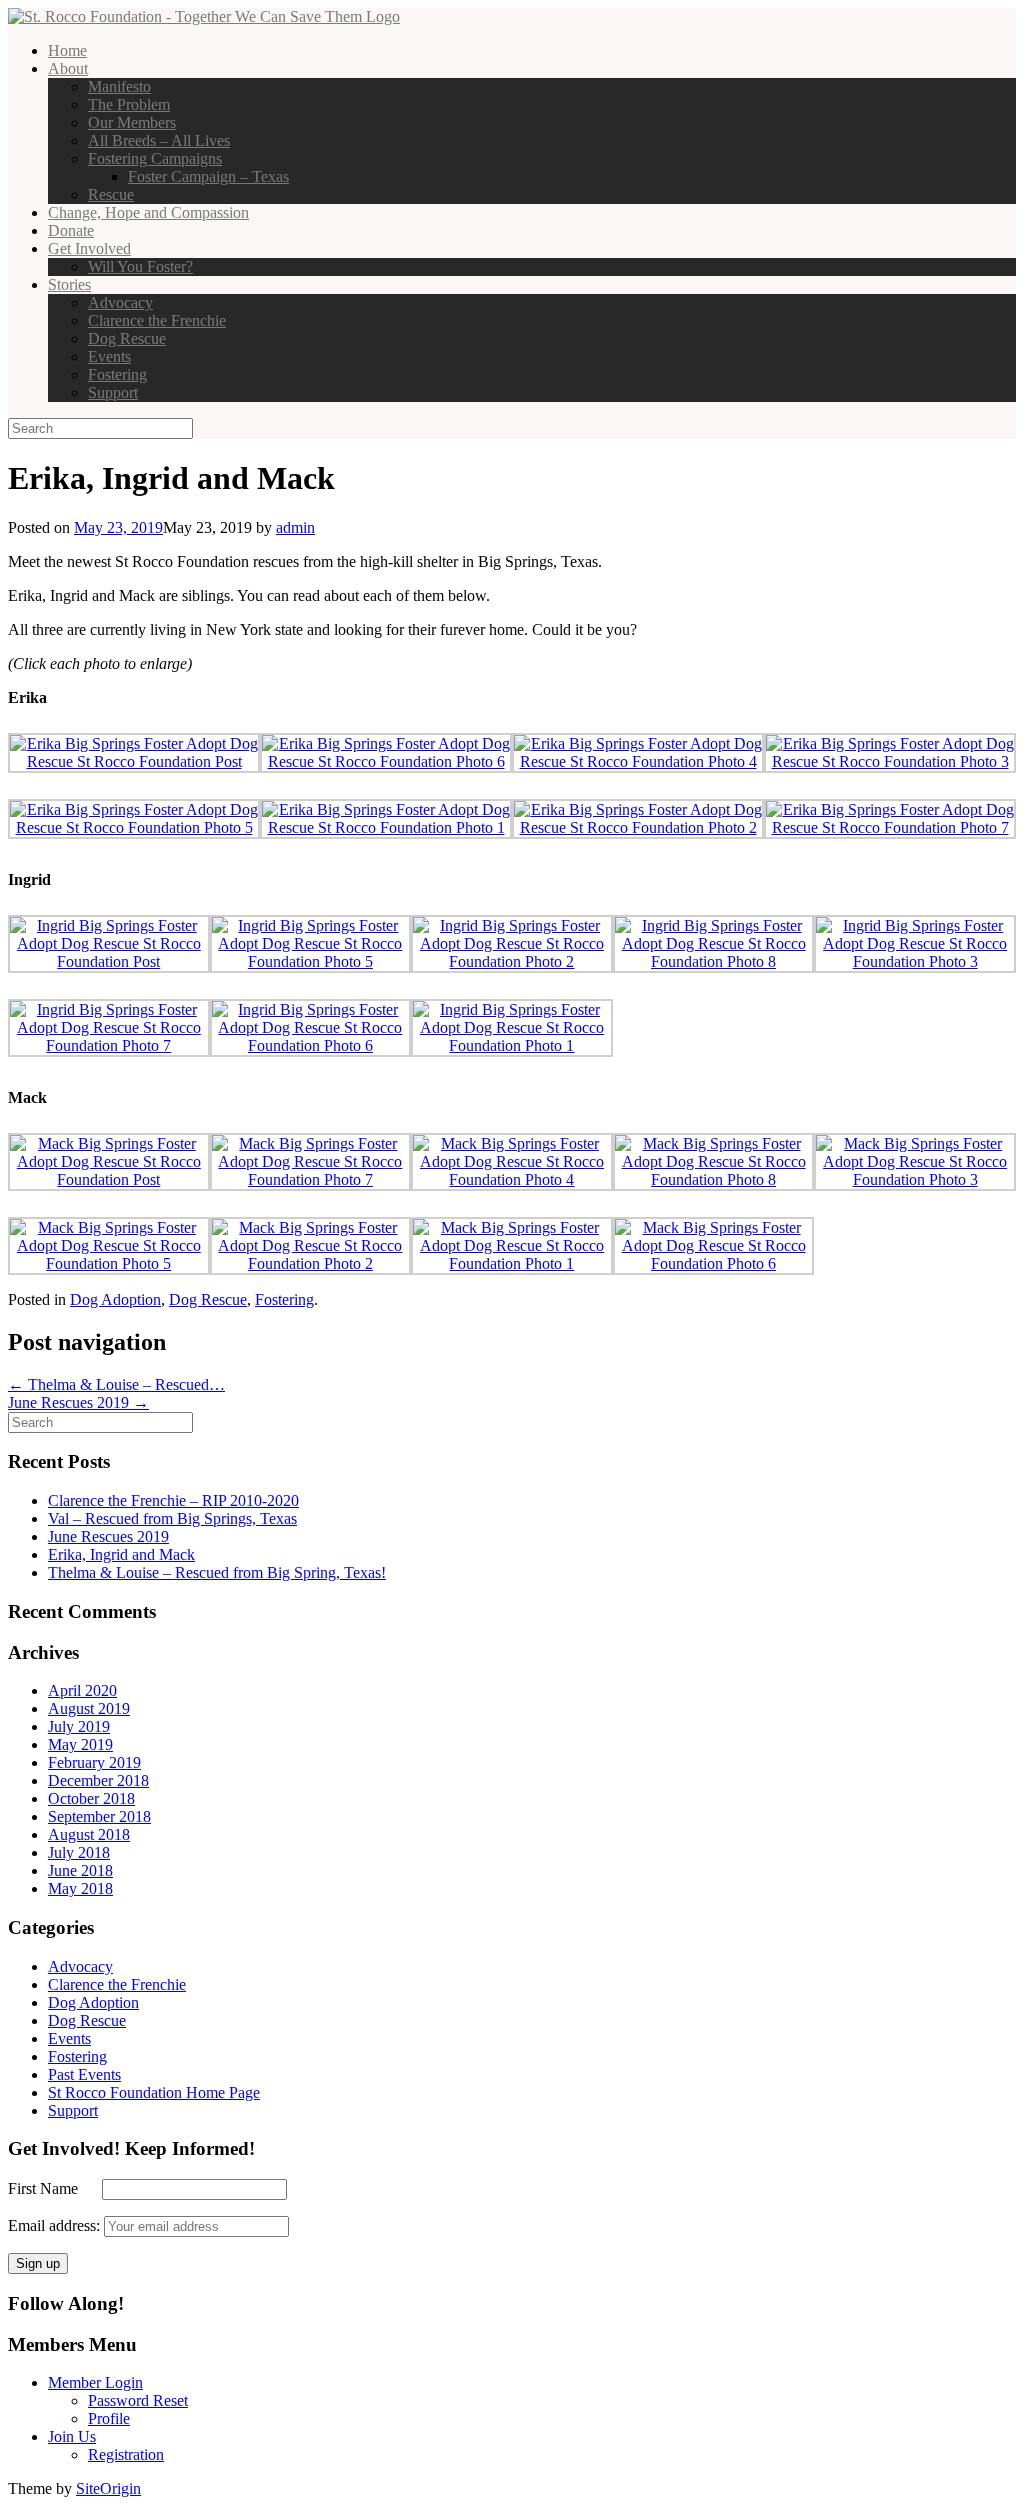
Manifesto (119, 86)
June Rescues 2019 (78, 1402)
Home (67, 50)
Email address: (56, 2225)
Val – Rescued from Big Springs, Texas (172, 1518)
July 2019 (79, 1726)
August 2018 (89, 1834)
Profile (109, 2418)
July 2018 (79, 1852)
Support (113, 392)
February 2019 (94, 1762)
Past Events (84, 2074)
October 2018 (91, 1798)
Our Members (132, 122)
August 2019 (89, 1708)
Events (109, 356)
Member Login (95, 2382)
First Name (53, 2188)
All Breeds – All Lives (159, 140)
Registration (126, 2454)
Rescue (111, 194)
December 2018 (98, 1780)
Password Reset (138, 2400)
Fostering (117, 374)
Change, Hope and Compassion (148, 212)
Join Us (72, 2436)
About (68, 68)
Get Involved (89, 248)
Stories (69, 284)
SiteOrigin (108, 2488)
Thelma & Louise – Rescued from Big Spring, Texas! (217, 1572)
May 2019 (80, 1744)
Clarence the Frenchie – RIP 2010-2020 (173, 1500)
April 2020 (82, 1690)
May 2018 (80, 1888)
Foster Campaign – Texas (208, 176)
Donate (71, 230)
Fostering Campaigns (155, 158)
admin (295, 527)
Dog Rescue (127, 338)
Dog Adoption (115, 1299)
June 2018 (80, 1870)
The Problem (129, 104)
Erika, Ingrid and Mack (121, 1554)
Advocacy (120, 302)
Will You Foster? (140, 266)
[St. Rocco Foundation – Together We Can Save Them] (204, 16)
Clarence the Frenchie (157, 320)
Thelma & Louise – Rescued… (116, 1384)
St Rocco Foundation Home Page (154, 2092)
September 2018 (99, 1816)
